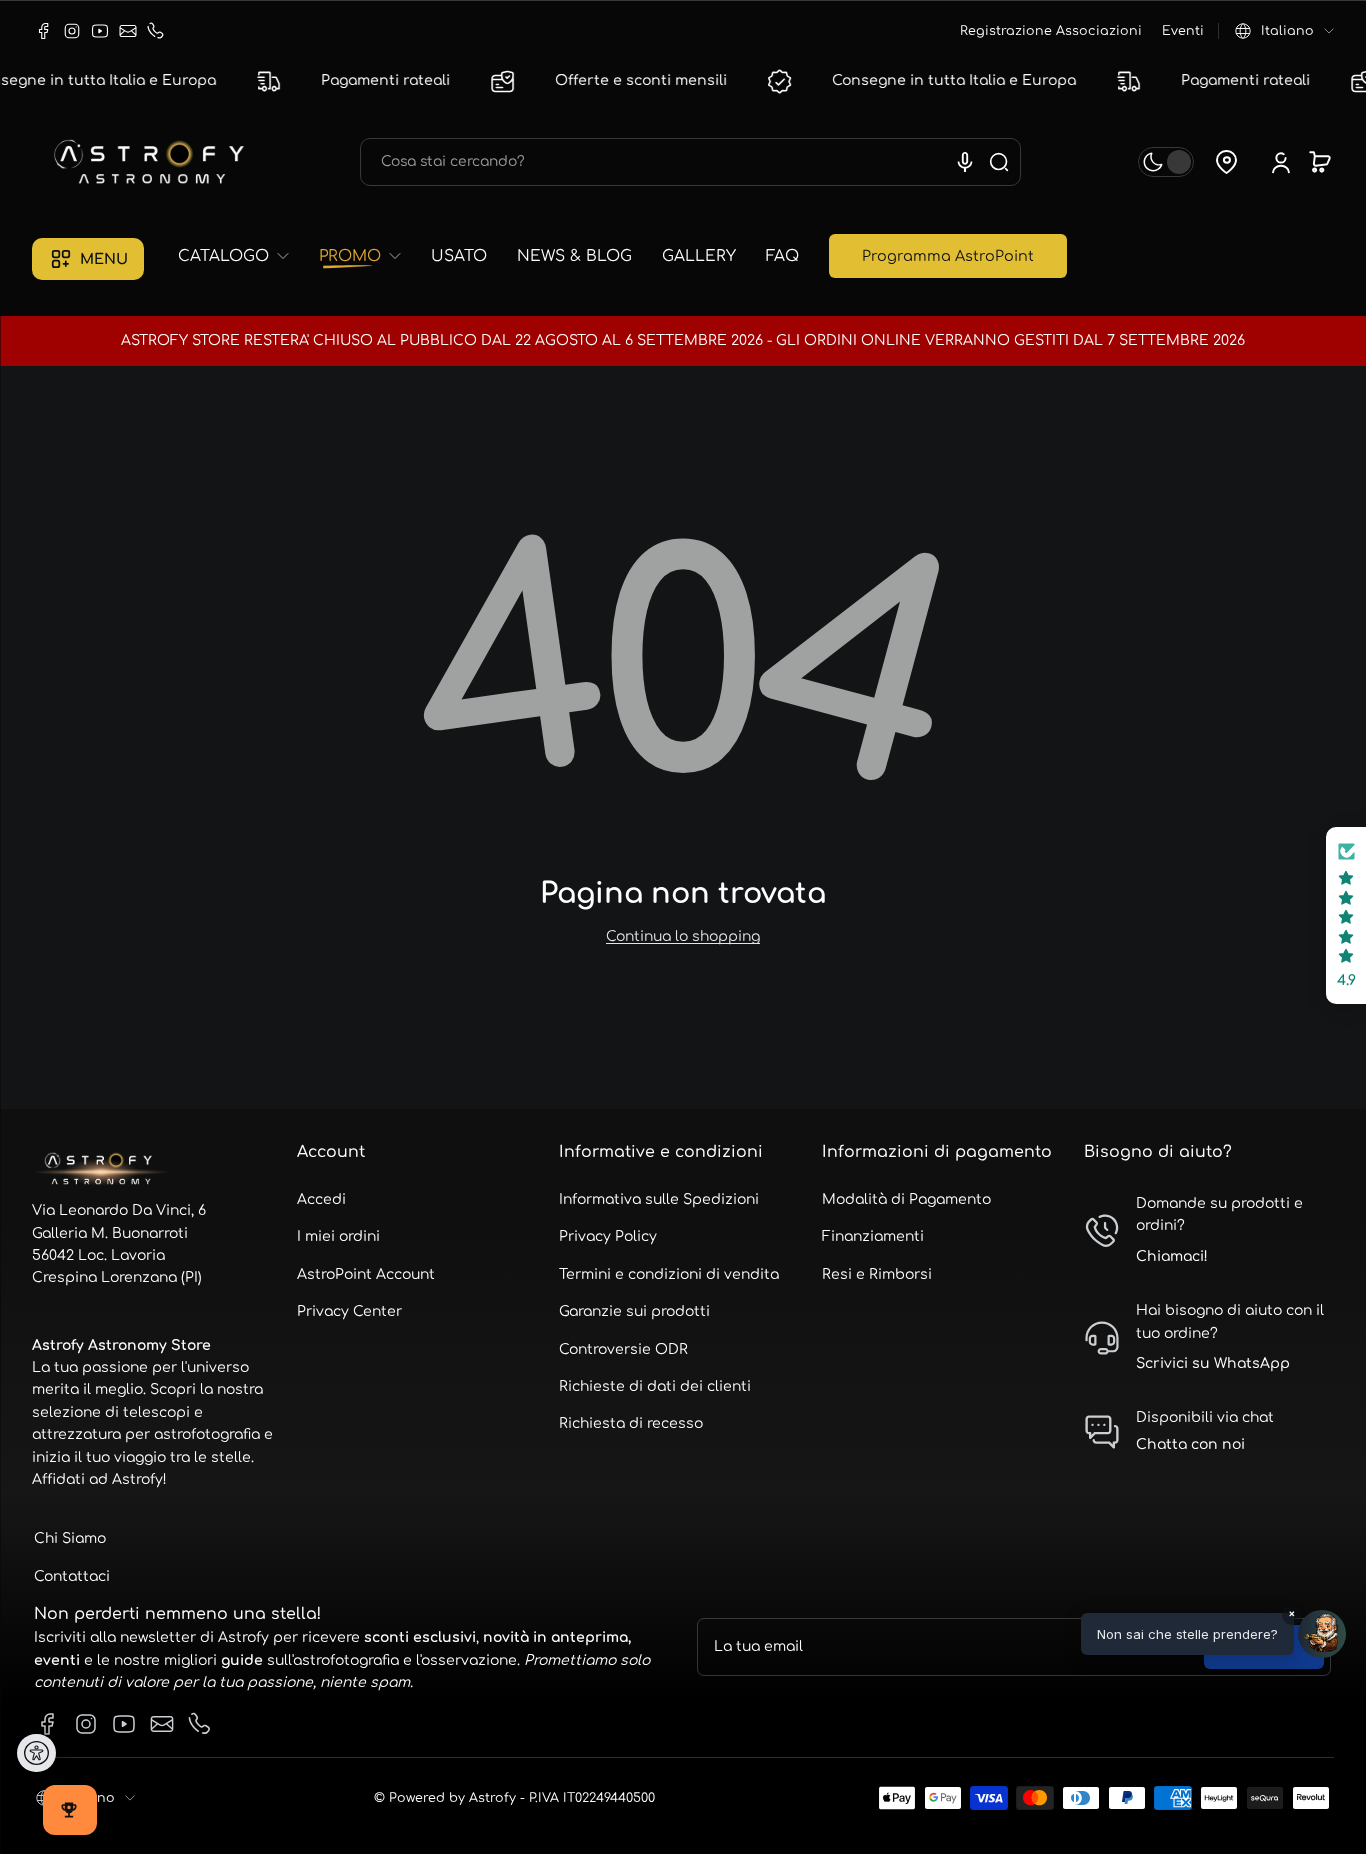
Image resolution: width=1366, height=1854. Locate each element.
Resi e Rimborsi (877, 1274)
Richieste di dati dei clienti (655, 1386)
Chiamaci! (1172, 1256)
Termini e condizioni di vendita (669, 1274)
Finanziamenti (873, 1236)
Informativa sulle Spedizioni (659, 1199)
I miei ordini (338, 1236)
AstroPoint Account (366, 1274)
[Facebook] (44, 31)
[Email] (128, 31)
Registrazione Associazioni (1051, 31)
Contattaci (72, 1576)
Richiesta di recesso (631, 1423)
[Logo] (152, 162)
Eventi (1183, 31)
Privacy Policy (608, 1236)
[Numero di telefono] (156, 31)
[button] (1284, 31)
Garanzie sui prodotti (634, 1311)
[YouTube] (100, 31)
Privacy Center (349, 1311)
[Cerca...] (999, 162)
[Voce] (965, 162)
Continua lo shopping (683, 936)
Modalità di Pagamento (906, 1199)
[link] (241, 256)
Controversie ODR (623, 1349)
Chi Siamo (70, 1538)
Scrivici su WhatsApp (1213, 1363)
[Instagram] (72, 31)
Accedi (321, 1199)
